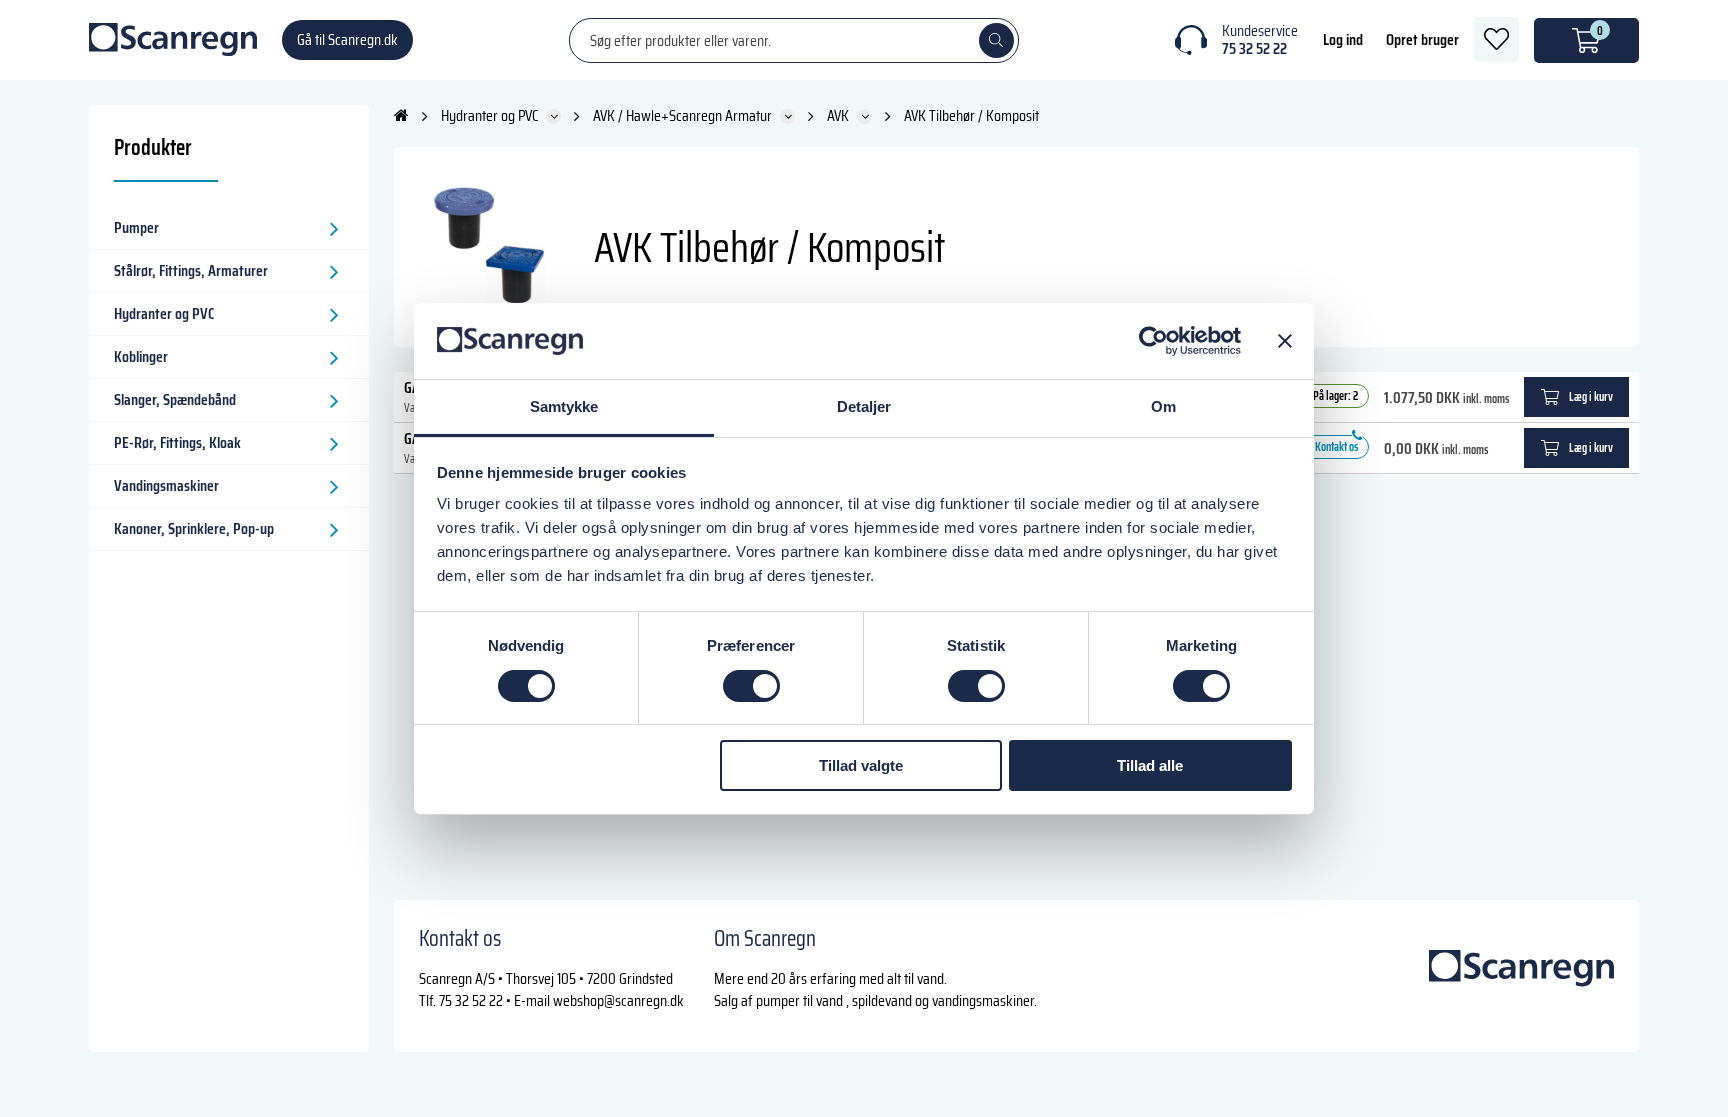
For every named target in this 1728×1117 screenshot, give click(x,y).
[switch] (751, 686)
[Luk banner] (1285, 341)
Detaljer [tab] (864, 406)
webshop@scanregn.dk (618, 1000)
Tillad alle (1150, 765)
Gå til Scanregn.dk (347, 39)
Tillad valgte (861, 765)
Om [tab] (1163, 406)
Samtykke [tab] (564, 406)
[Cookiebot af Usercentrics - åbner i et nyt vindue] (1153, 341)
